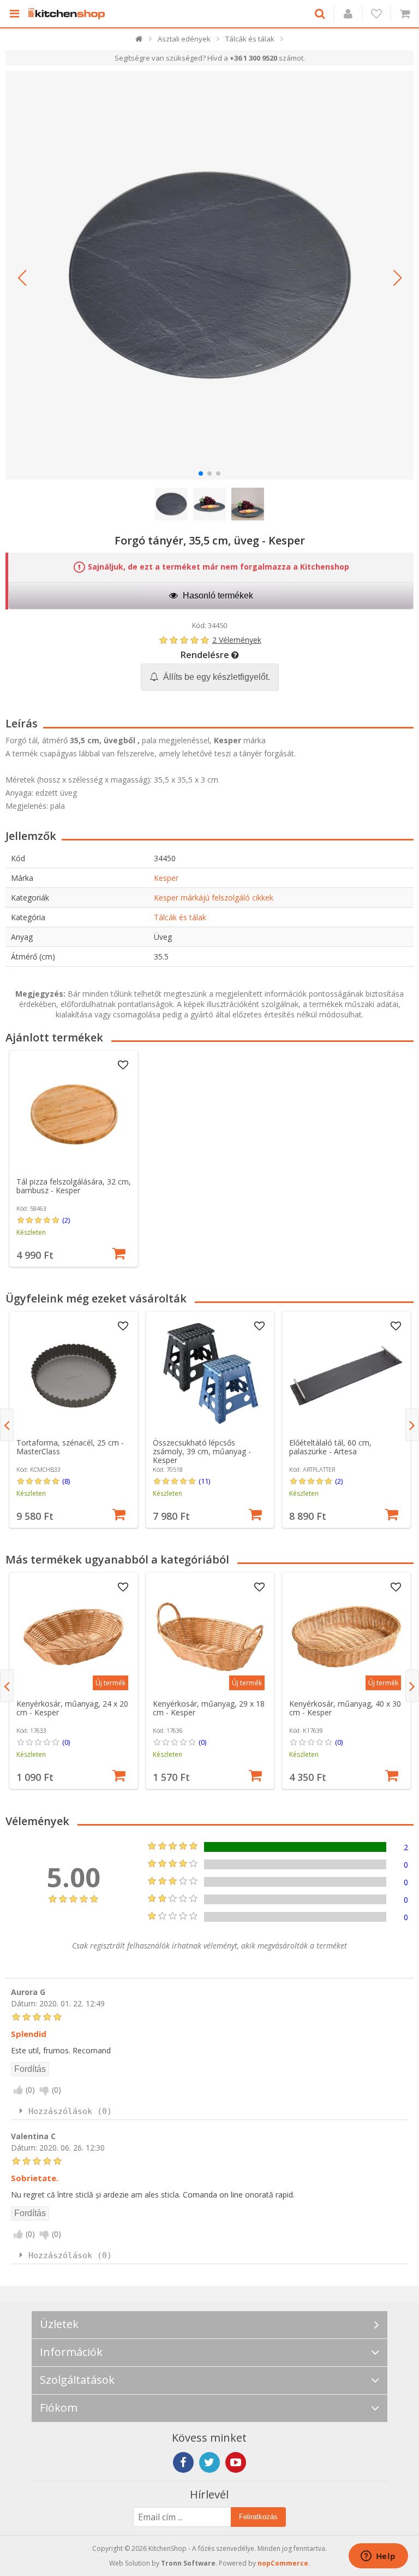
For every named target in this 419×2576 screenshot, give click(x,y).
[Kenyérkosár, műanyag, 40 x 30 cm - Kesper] (346, 1637)
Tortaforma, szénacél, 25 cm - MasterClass (70, 1447)
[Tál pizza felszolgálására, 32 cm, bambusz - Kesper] (74, 1115)
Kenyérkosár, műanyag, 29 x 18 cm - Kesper (209, 1708)
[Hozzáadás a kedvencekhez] (123, 1065)
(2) (66, 1220)
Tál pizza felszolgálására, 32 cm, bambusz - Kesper (74, 1186)
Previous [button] (7, 1425)
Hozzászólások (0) (70, 2111)
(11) (204, 1481)
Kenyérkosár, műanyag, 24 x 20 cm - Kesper (72, 1708)
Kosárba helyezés (119, 1252)
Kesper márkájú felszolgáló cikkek (214, 898)
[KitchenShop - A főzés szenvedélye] (69, 14)
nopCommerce (283, 2563)
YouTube (236, 2462)
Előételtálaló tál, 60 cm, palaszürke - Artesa (330, 1447)
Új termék (110, 1683)
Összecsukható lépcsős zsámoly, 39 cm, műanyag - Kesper (202, 1451)
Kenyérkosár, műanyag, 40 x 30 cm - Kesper (345, 1708)
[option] (74, 1159)
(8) (66, 1481)
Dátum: (24, 2003)
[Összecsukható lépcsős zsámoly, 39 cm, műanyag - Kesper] (210, 1376)
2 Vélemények (237, 640)
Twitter (209, 2462)
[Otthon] (139, 41)
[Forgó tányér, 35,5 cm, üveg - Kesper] (209, 275)
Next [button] (412, 1425)
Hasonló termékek (217, 596)
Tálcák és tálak (180, 917)
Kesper (166, 878)
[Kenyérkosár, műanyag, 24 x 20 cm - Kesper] (74, 1637)
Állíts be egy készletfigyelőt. (216, 677)
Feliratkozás (258, 2517)
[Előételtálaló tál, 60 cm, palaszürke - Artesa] (346, 1376)
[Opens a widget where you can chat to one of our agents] (378, 2557)
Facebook (183, 2462)
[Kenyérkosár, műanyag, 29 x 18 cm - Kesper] (210, 1637)
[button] (22, 278)
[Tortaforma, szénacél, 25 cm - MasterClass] (74, 1376)
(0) (66, 1742)
